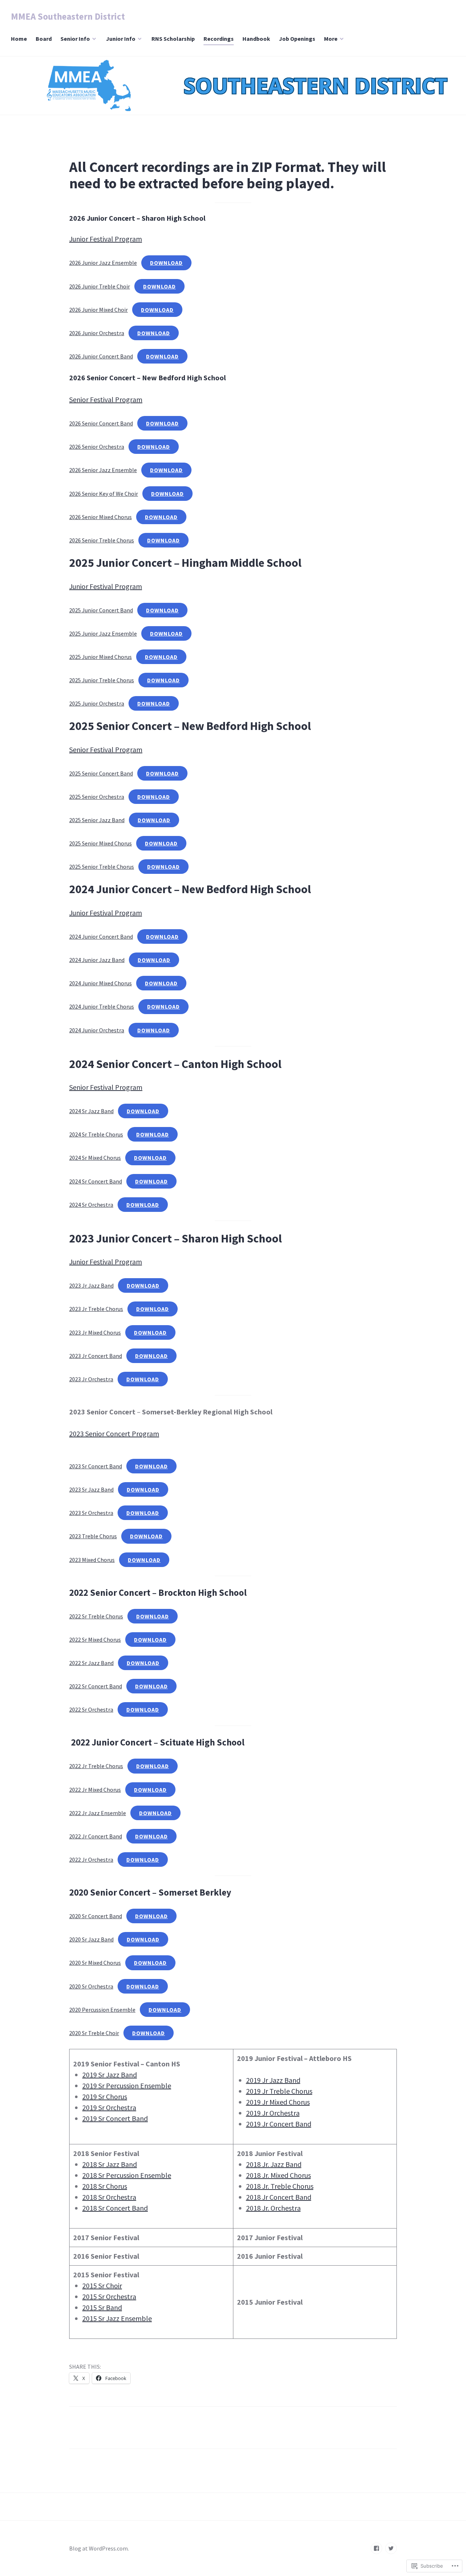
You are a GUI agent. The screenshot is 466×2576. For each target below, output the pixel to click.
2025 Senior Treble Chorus (102, 867)
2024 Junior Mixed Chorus (100, 983)
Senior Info (75, 39)
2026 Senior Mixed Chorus (100, 517)
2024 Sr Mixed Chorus (95, 1158)
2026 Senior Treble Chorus (102, 540)
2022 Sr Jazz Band (91, 1663)
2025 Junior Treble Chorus (102, 680)
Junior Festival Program (106, 239)
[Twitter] (391, 2548)
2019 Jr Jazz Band (273, 2080)
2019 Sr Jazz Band (110, 2075)
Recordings (219, 39)
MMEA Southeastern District (68, 16)
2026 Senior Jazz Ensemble (103, 470)
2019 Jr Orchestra (273, 2113)
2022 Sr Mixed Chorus (95, 1640)
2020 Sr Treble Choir (94, 2033)
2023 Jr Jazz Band (91, 1285)
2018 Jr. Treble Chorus (280, 2186)
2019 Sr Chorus (105, 2096)
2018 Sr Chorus (105, 2186)
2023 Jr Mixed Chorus (95, 1332)
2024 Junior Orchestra (97, 1030)
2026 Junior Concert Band (101, 356)
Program (129, 1087)
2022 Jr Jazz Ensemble (98, 1813)
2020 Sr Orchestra (91, 1986)
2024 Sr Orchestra (91, 1205)
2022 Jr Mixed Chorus (95, 1790)
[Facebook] (376, 2548)
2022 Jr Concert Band (96, 1836)
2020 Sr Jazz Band (91, 1939)
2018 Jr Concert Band (279, 2197)
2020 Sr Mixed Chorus (95, 1963)
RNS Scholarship (173, 39)
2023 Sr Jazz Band (91, 1489)
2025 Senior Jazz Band (97, 820)
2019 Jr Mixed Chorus (278, 2102)
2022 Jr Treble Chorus (96, 1766)
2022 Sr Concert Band (96, 1686)
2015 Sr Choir (102, 2286)
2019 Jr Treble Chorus (279, 2091)
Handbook (256, 39)
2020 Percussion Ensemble (102, 2010)
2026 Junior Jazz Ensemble (103, 263)
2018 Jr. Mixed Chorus (279, 2175)
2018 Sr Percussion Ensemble (127, 2175)
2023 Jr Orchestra (91, 1379)
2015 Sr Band (102, 2307)
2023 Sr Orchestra (91, 1513)
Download (166, 263)
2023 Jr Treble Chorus (96, 1309)
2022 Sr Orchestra (91, 1709)
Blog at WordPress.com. (99, 2548)
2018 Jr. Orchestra (273, 2208)
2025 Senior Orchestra (97, 797)
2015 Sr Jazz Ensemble (117, 2318)
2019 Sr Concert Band (115, 2118)
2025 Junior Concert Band (101, 610)
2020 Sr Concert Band (96, 1916)
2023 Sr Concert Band (96, 1466)
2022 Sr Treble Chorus (96, 1616)
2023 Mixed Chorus (92, 1560)
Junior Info (121, 39)
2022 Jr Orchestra (91, 1860)
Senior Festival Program (106, 399)
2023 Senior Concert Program (114, 1434)
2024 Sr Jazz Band (91, 1111)
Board (44, 39)
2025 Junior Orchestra (97, 703)
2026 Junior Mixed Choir (98, 310)
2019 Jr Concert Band (279, 2124)
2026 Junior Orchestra (97, 333)
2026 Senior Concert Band (101, 423)
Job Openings (297, 39)
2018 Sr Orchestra (109, 2197)
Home (19, 39)
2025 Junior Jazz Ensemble (103, 633)
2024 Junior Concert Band (101, 936)
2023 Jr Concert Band (96, 1356)
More (331, 39)
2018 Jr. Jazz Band (274, 2164)
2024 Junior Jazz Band (97, 960)
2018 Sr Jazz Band (110, 2164)
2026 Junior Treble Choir (100, 286)
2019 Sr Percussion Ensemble (127, 2086)
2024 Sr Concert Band (96, 1181)
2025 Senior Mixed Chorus (100, 843)
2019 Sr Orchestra (109, 2107)
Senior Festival (92, 1087)
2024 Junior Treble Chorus (102, 1006)
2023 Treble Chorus (93, 1536)
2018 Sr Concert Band (115, 2208)
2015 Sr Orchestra (109, 2296)
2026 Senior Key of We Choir (104, 494)
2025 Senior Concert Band (101, 773)
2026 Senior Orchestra (97, 447)
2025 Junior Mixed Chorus (100, 657)
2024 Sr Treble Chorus (96, 1134)
